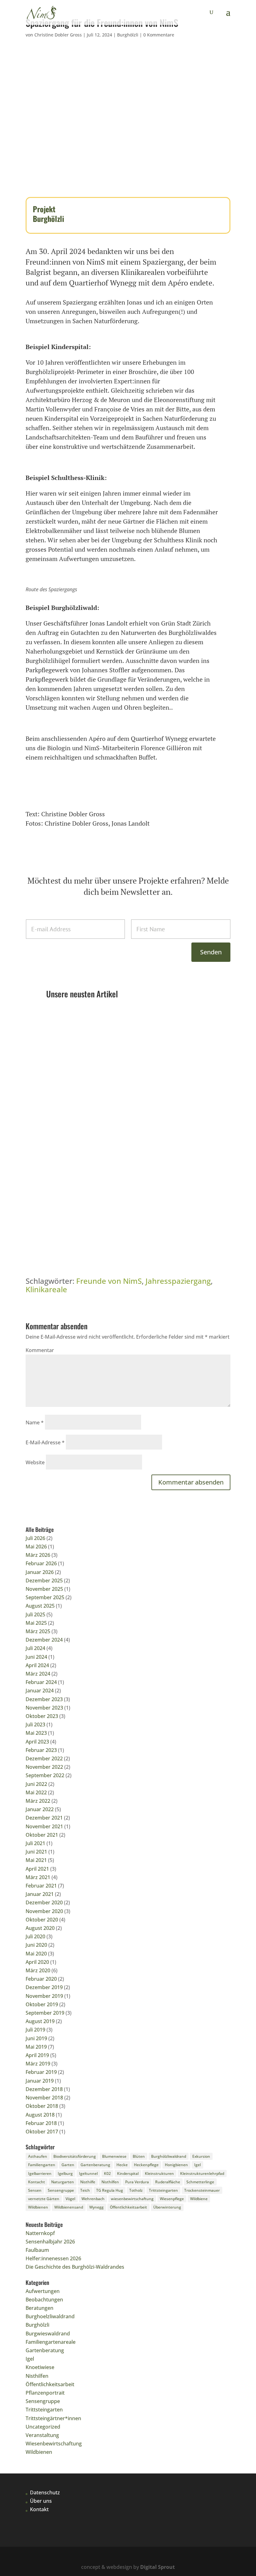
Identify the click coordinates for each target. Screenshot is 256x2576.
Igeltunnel (88, 2173)
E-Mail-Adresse (45, 1442)
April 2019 (37, 2055)
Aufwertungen (43, 2291)
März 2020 (38, 1970)
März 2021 (38, 1877)
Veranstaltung (42, 2435)
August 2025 (40, 1606)
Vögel (70, 2199)
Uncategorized (43, 2427)
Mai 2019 (36, 2047)
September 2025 (45, 1597)
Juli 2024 (35, 1648)
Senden (211, 952)
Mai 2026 (36, 1547)
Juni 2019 (36, 2038)
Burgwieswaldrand (48, 2334)
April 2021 (37, 1869)
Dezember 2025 (44, 1581)
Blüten (139, 2156)
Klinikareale (46, 1289)
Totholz (136, 2190)
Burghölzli (128, 35)
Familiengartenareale (51, 2342)
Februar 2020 (41, 1979)
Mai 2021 (36, 1860)
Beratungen (39, 2308)
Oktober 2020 (42, 1920)
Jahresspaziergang (178, 1281)
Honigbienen (176, 2165)
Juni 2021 (36, 1852)
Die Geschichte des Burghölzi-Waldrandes (75, 2267)
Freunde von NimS (109, 1281)
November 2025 (44, 1589)
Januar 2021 (40, 1894)
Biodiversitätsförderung (75, 2156)
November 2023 (44, 1708)
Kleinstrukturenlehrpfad (202, 2173)
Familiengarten (42, 2165)
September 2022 (45, 1775)
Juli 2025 (35, 1614)
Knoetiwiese (40, 2367)
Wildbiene (199, 2199)
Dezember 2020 (44, 1902)
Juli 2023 (35, 1725)
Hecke (122, 2165)
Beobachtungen (44, 2300)
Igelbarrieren (40, 2173)
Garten (68, 2165)
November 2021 (44, 1826)
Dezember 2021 (44, 1818)
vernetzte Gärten (44, 2199)
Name (35, 1422)
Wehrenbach (93, 2199)
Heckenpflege (146, 2165)
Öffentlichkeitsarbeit (128, 2207)
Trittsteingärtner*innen (53, 2418)
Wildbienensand (69, 2207)
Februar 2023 (41, 1750)
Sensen (35, 2190)
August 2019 (40, 2021)
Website (35, 1462)
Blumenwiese (114, 2156)
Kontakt (39, 2509)
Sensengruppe (96, 1127)
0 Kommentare (159, 35)
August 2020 (40, 1928)
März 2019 (38, 2064)
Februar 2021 (41, 1886)
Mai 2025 (36, 1623)
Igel (197, 2165)
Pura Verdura (137, 2182)
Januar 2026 (40, 1572)
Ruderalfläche (168, 2182)
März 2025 (38, 1631)
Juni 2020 (36, 1945)
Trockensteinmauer (202, 2190)
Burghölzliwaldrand (169, 2156)
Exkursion (201, 2156)
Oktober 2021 (42, 1835)
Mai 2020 (36, 1954)
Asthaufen (38, 2156)
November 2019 (44, 1996)
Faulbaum (63, 1204)
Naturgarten (63, 2182)
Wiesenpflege (172, 2199)
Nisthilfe (88, 2182)
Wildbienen (38, 2207)
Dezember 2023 (44, 1699)
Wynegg (96, 2207)
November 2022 (44, 1767)
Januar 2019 (40, 2081)
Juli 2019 (35, 2030)
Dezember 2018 (44, 2089)
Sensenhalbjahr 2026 (76, 1117)
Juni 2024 (36, 1657)
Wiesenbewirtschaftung (54, 2444)
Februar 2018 (41, 2123)
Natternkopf (65, 1031)
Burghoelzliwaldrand (50, 2316)
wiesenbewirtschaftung (132, 2199)
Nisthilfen (110, 2182)
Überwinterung (167, 2207)
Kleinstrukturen (159, 2173)
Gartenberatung (97, 1041)
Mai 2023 (36, 1733)
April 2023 (37, 1742)
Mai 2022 (36, 1792)
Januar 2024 (40, 1691)
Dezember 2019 (44, 1987)
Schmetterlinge (200, 2182)
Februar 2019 (41, 2072)
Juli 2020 (35, 1936)
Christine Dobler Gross (58, 35)
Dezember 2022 (44, 1758)
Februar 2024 (41, 1682)
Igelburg (65, 2173)
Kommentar (40, 1350)
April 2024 (37, 1665)
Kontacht (37, 2182)
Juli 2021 (35, 1843)
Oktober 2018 (42, 2106)
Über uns (41, 2501)
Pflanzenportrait (134, 1041)
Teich (85, 2190)
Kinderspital (128, 2173)
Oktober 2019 (42, 2004)
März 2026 (38, 1555)
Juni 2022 (36, 1784)
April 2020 (37, 1962)
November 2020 (44, 1911)
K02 (107, 2173)
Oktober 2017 (42, 2132)
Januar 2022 (40, 1809)
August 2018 (40, 2115)
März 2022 (38, 1801)
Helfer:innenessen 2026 (53, 2258)
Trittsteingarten (170, 1041)
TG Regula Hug (110, 2190)
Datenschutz (45, 2492)
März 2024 (38, 1674)
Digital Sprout (158, 2567)
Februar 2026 (41, 1563)
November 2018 (44, 2098)
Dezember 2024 (44, 1640)
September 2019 (45, 2013)
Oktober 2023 (42, 1716)
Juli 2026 (35, 1538)
